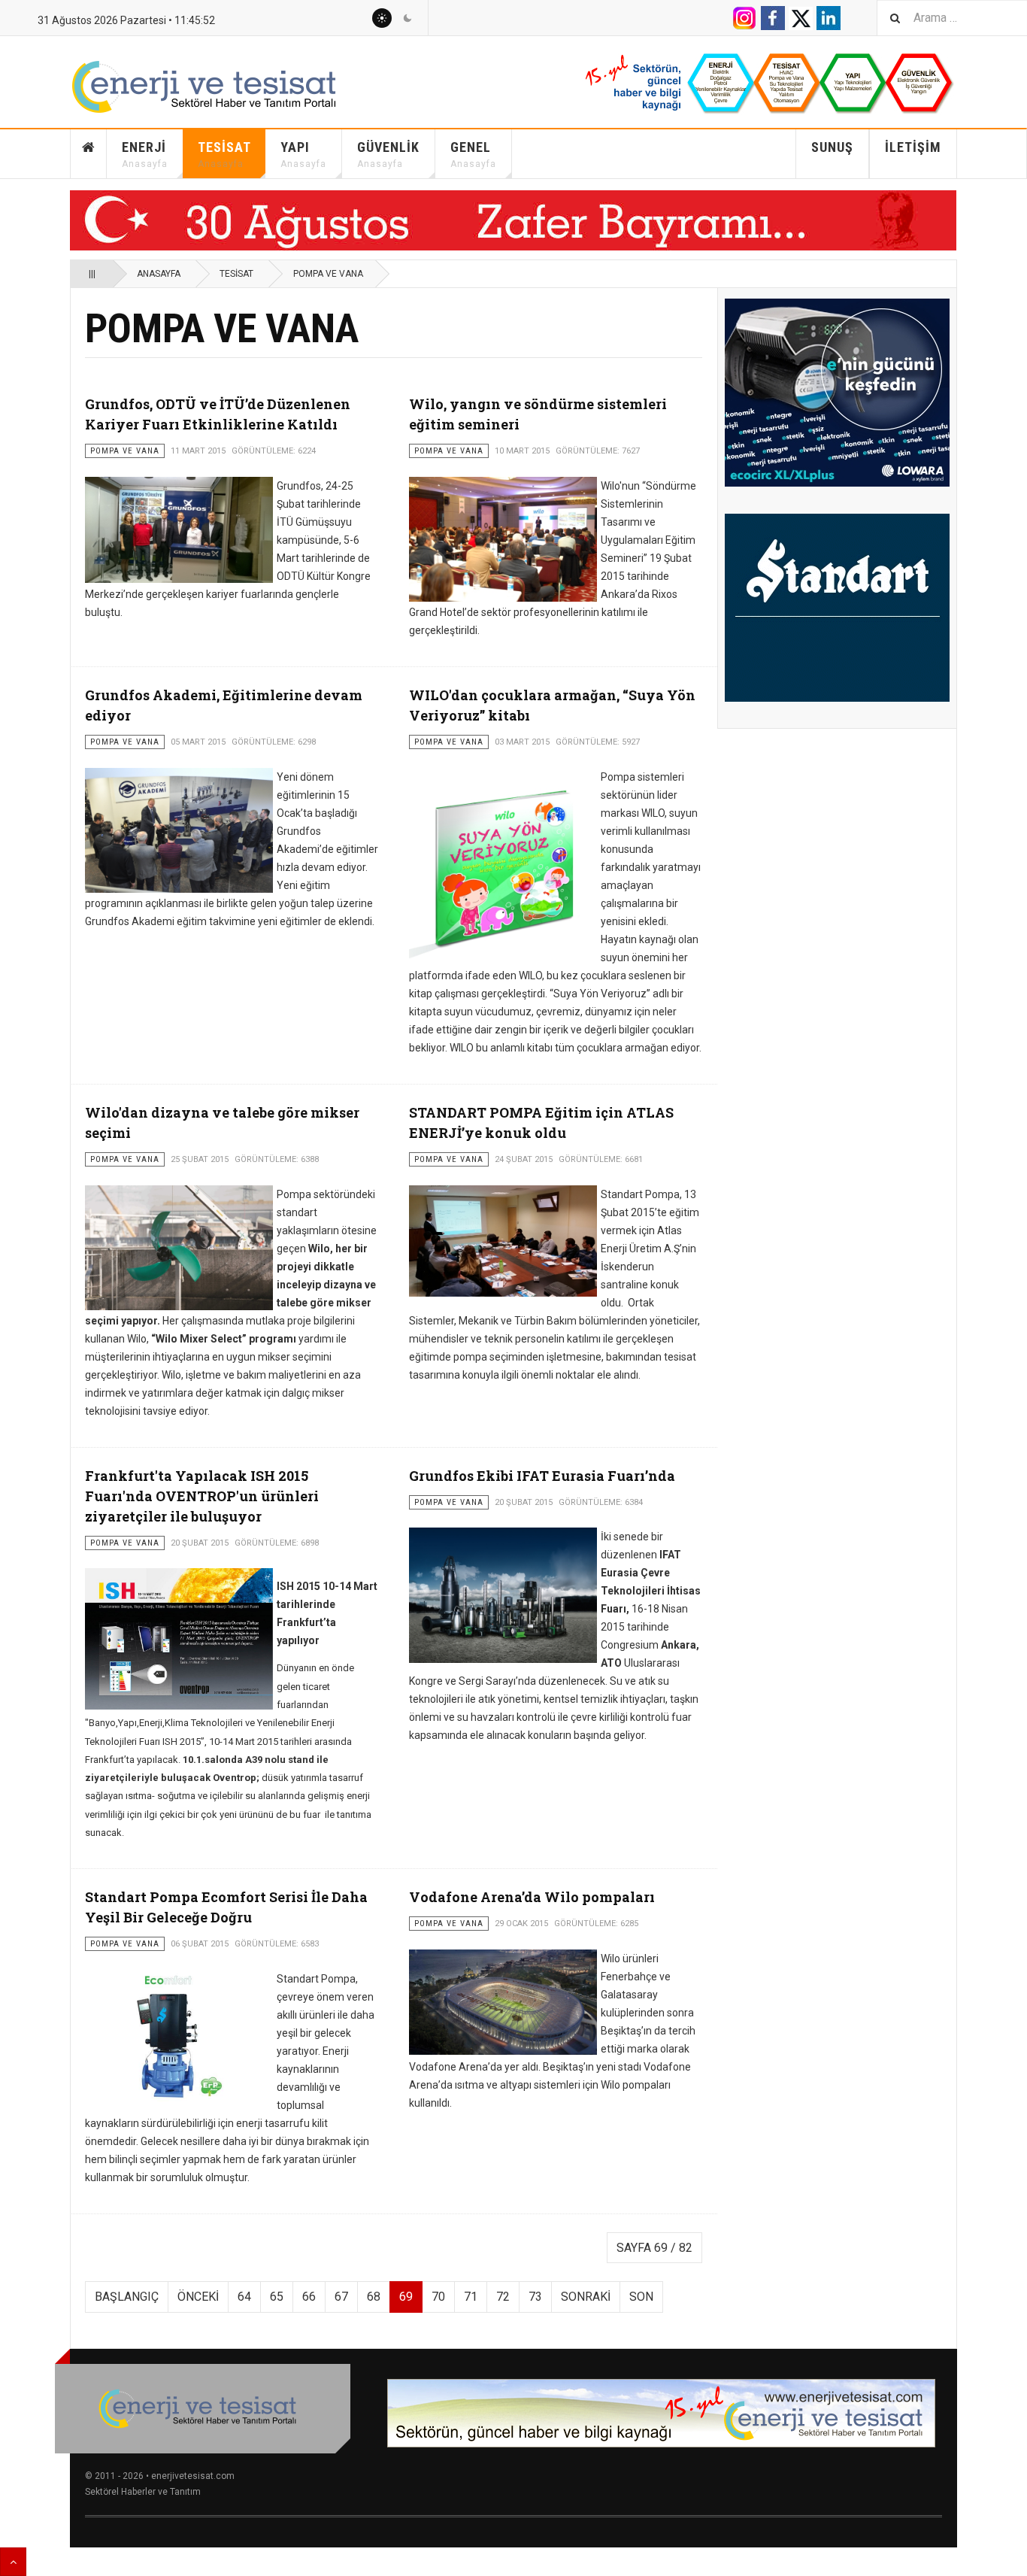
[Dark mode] (407, 18)
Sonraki (586, 2297)
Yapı (303, 154)
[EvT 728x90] (661, 2413)
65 (277, 2297)
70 (438, 2297)
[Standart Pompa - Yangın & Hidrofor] (837, 608)
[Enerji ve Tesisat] (220, 87)
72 (503, 2297)
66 (309, 2297)
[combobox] (952, 18)
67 (341, 2297)
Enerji (145, 154)
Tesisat (224, 154)
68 (374, 2297)
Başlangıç (127, 2297)
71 (471, 2297)
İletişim (913, 147)
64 (244, 2297)
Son (641, 2297)
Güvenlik (388, 154)
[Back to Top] (13, 2562)
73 (535, 2297)
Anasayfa (89, 154)
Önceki (198, 2297)
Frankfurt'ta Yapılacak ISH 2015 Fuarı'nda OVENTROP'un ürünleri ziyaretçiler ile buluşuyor (202, 1496)
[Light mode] (382, 18)
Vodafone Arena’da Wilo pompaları (532, 1897)
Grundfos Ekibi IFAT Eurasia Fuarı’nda (542, 1476)
